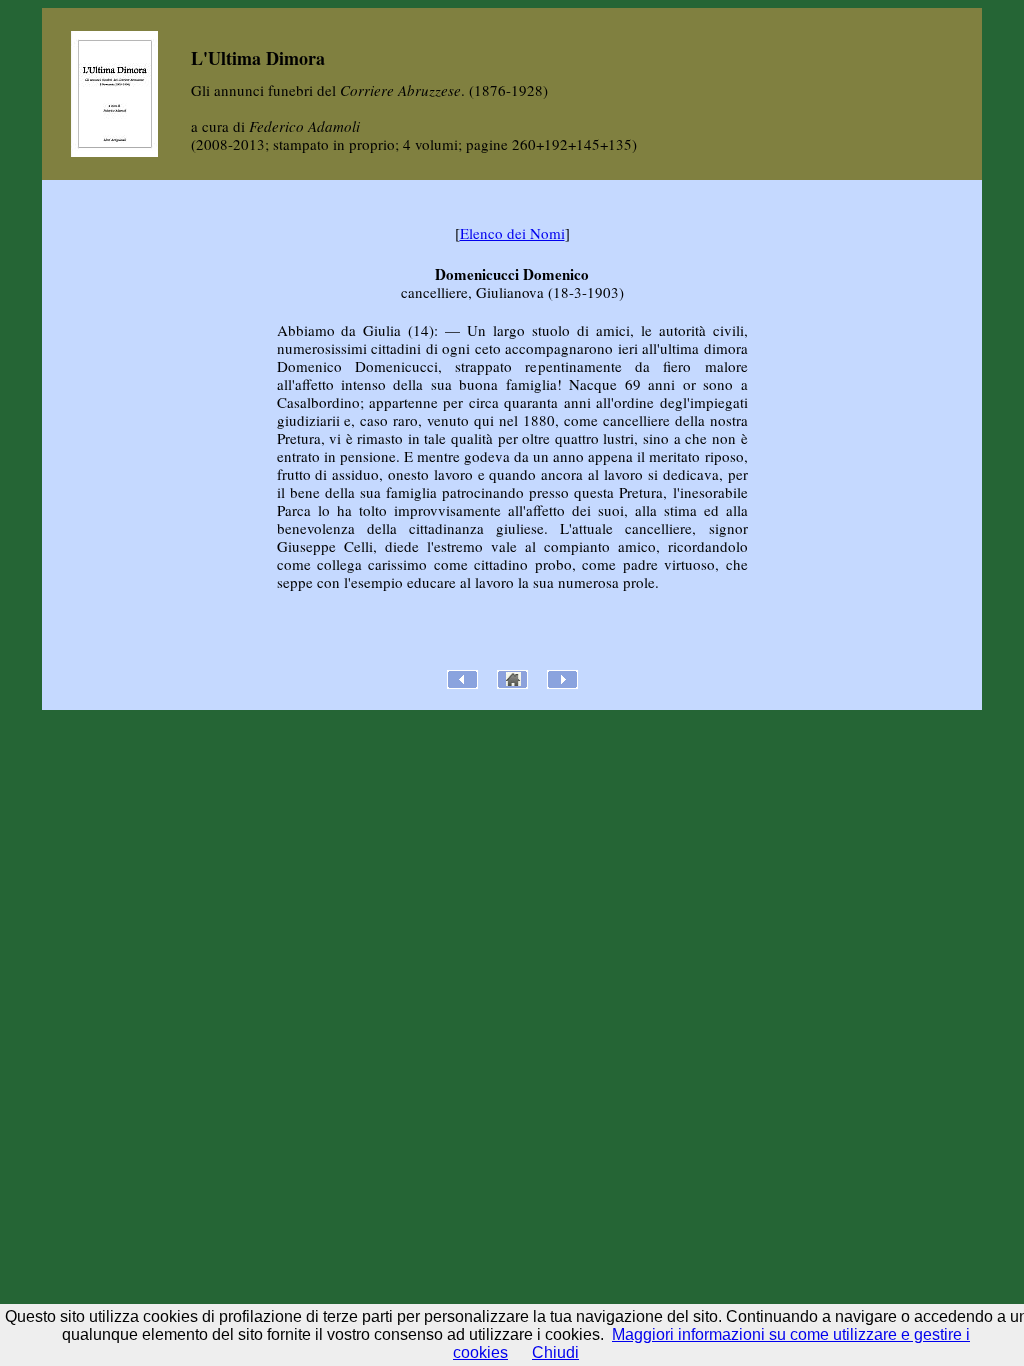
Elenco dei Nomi (512, 233)
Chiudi (555, 1352)
